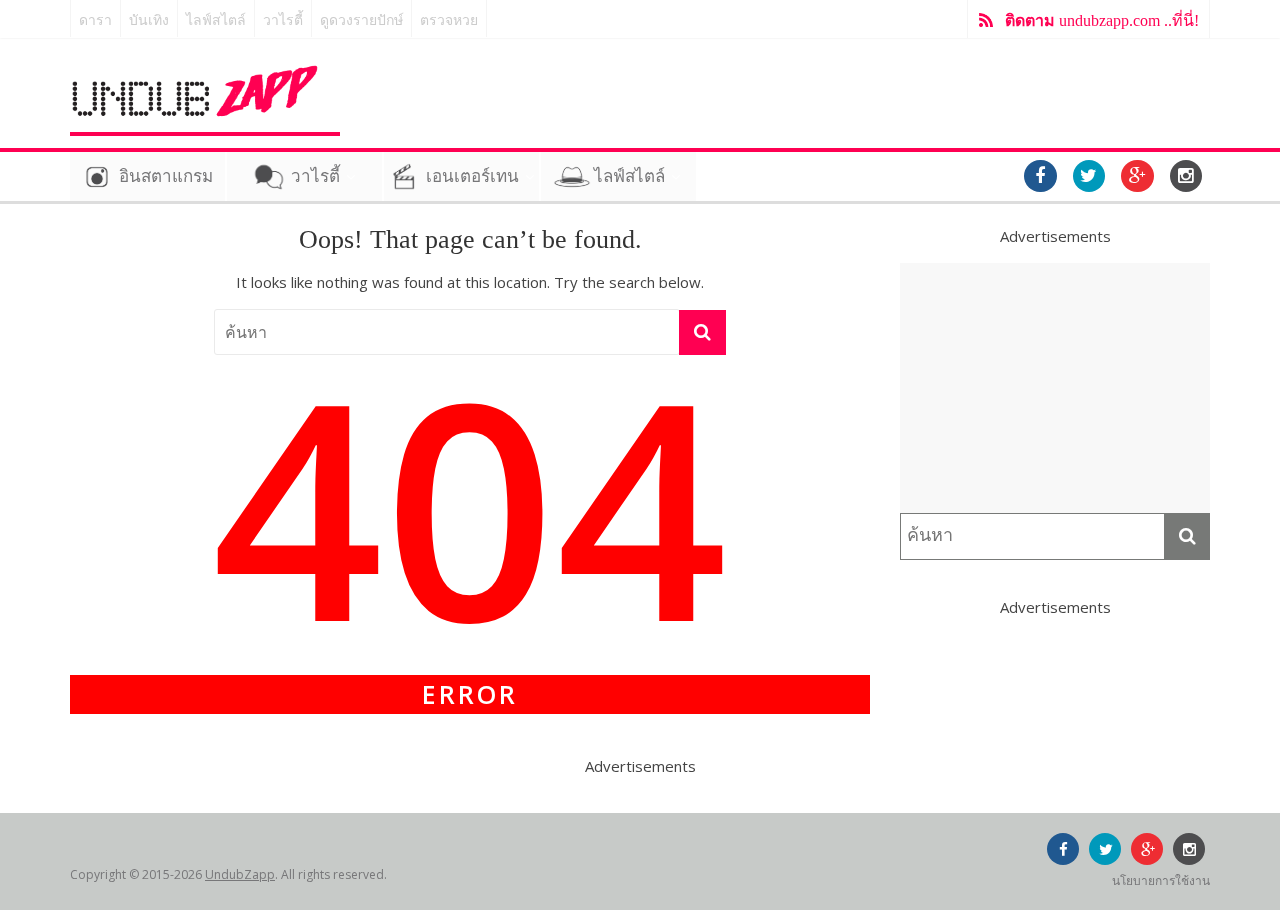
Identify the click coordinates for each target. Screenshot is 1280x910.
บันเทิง (149, 20)
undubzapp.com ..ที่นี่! (1102, 20)
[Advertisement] (1055, 388)
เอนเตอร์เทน (472, 176)
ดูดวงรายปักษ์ (361, 20)
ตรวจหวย (449, 20)
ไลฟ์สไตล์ (216, 20)
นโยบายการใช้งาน (1161, 880)
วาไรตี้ (283, 20)
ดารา (95, 20)
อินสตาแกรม (166, 176)
